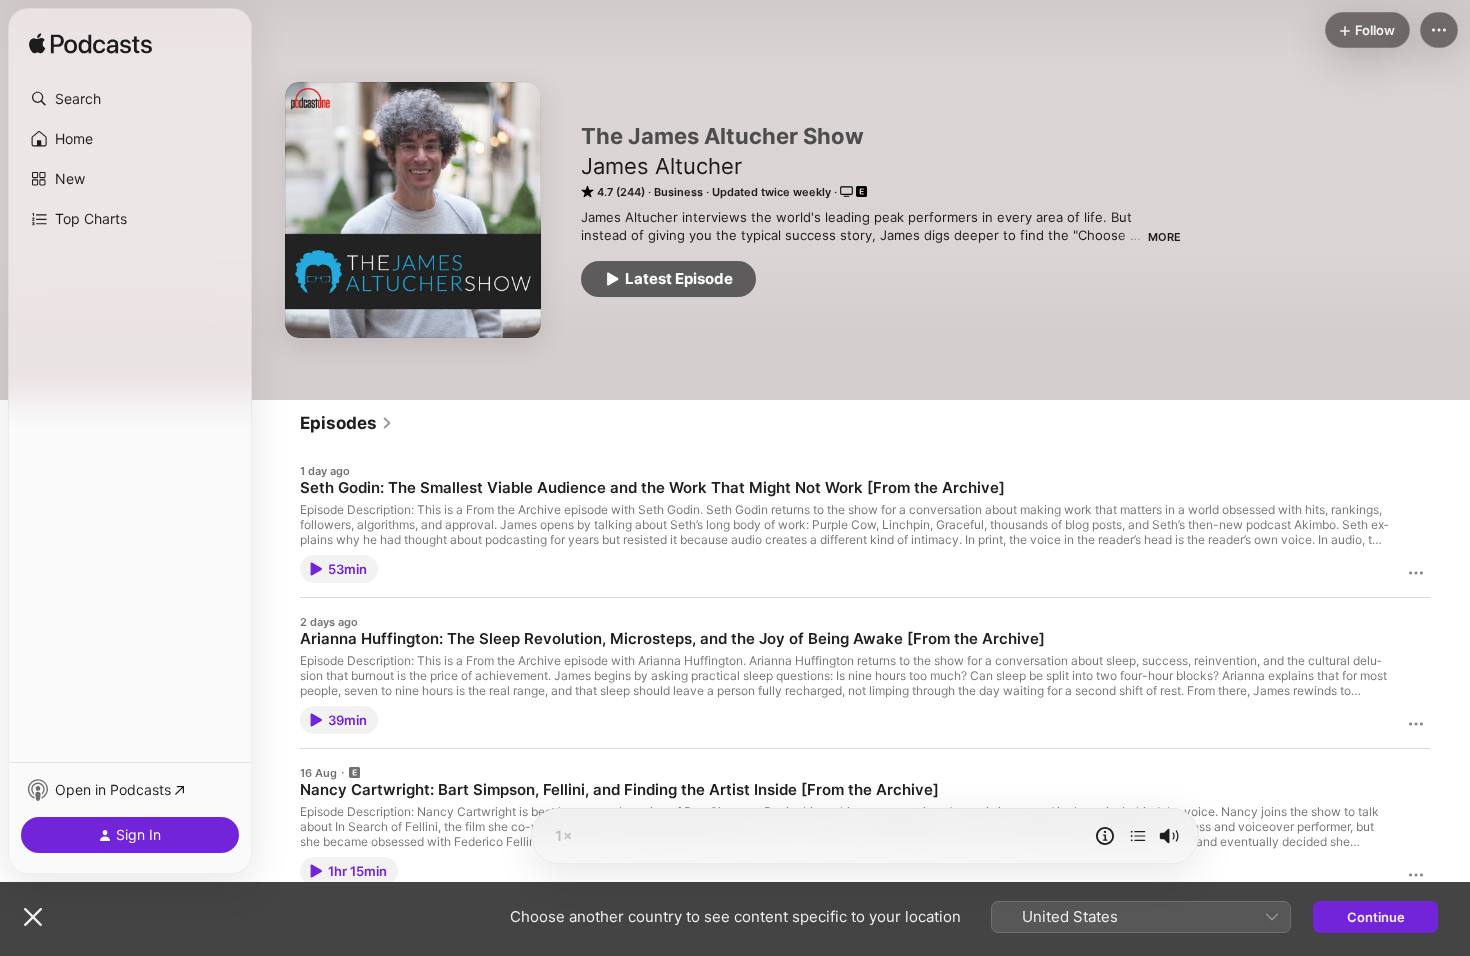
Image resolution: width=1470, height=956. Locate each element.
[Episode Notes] (1105, 836)
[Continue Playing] (1138, 836)
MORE (1164, 237)
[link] (346, 423)
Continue (1376, 917)
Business (678, 192)
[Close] (33, 917)
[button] (130, 99)
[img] (90, 45)
